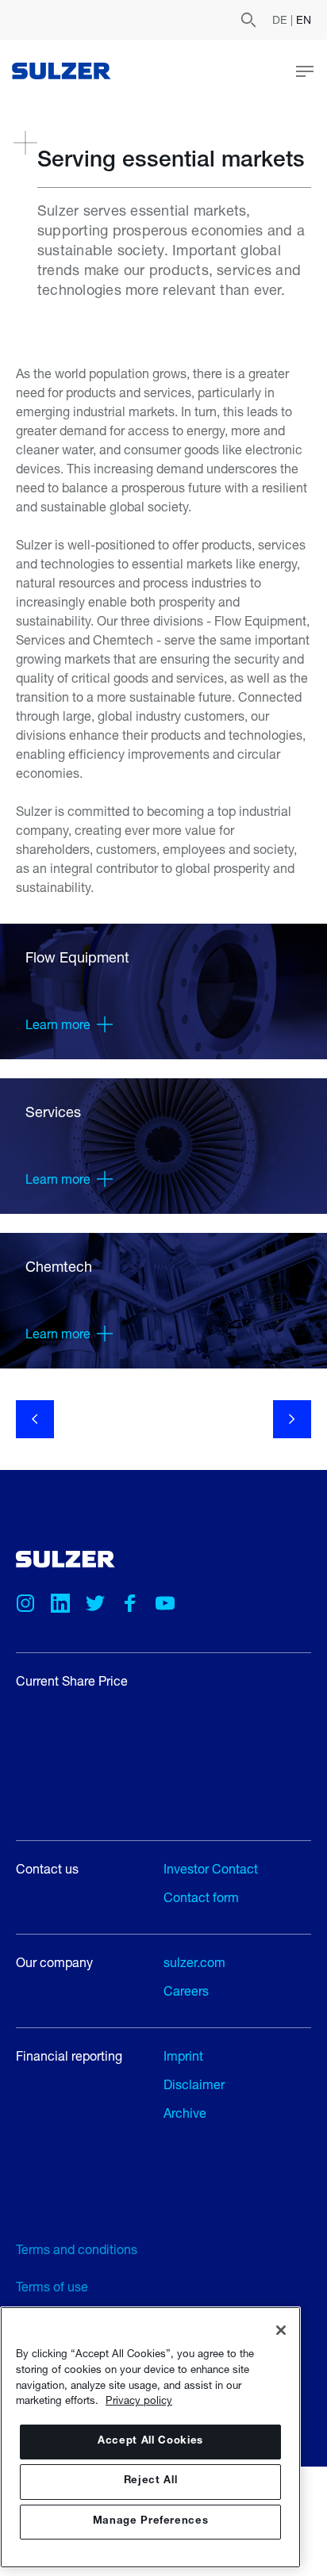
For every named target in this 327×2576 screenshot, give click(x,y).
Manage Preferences (151, 2522)
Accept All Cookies (150, 2442)
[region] (150, 2437)
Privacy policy (139, 2400)
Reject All (151, 2481)
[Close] (281, 2330)
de (281, 19)
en (304, 19)
